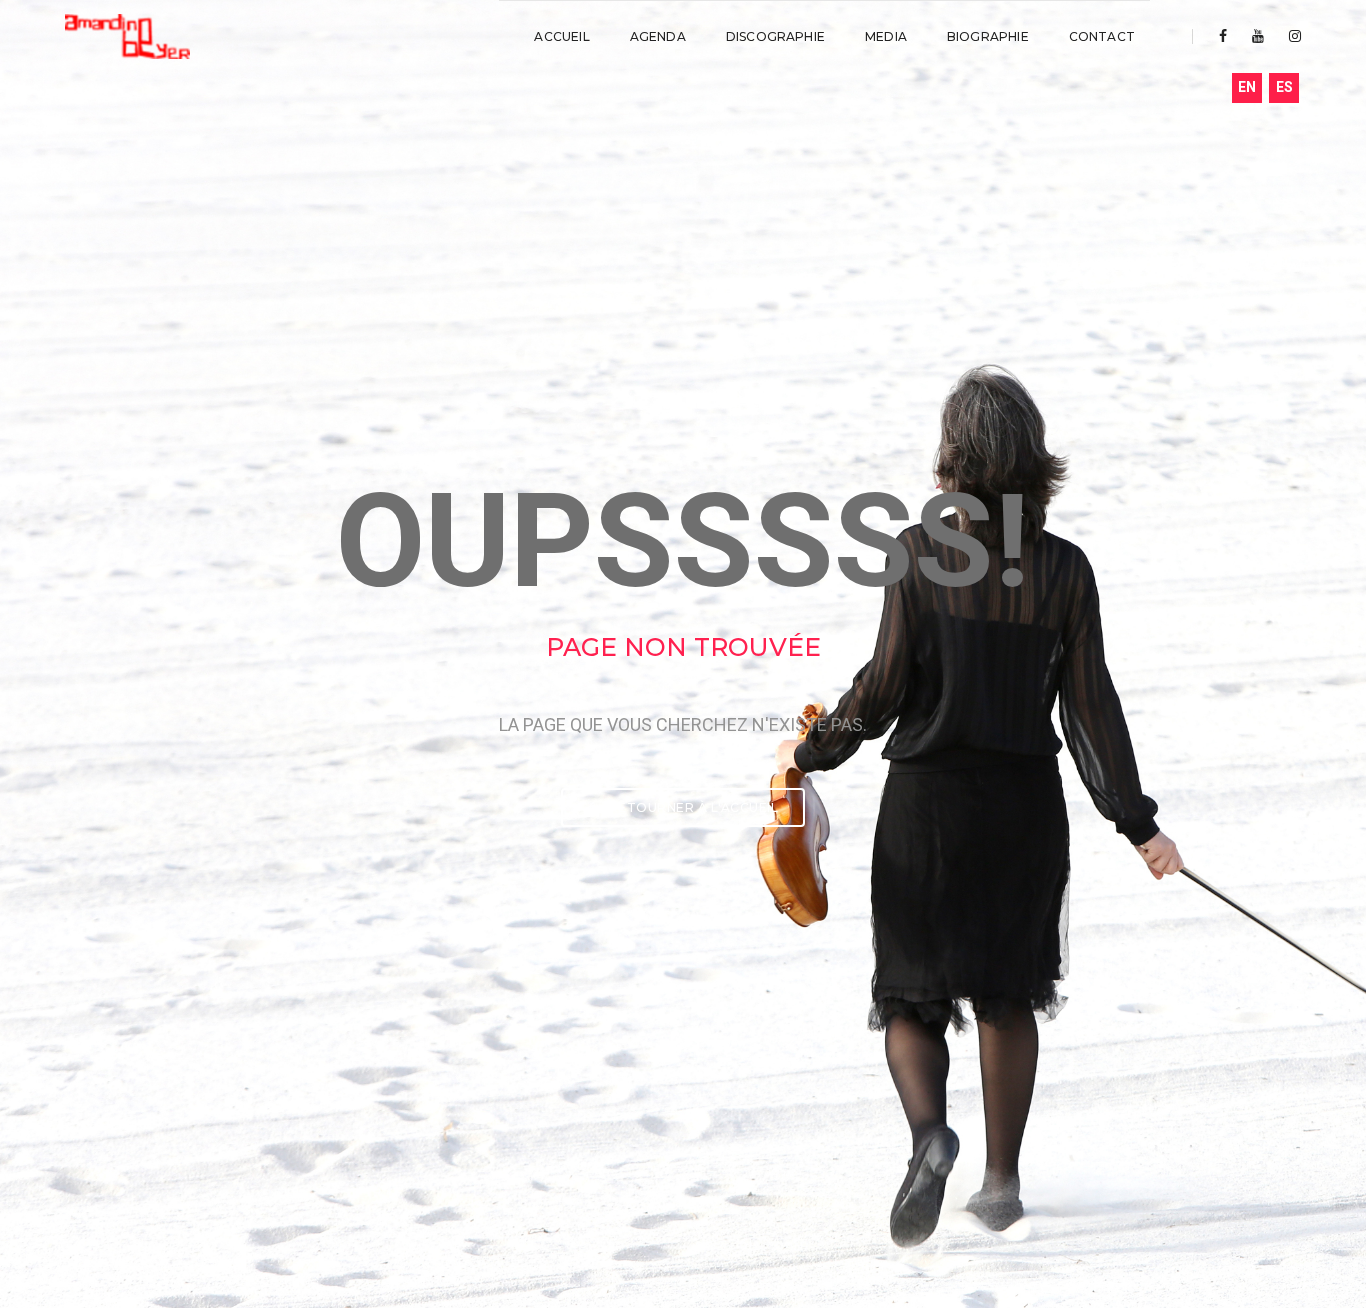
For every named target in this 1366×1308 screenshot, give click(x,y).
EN (1247, 87)
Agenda (658, 36)
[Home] (127, 37)
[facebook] (1223, 36)
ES (1284, 87)
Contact (1102, 36)
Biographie (988, 36)
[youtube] (1258, 36)
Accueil (561, 36)
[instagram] (1289, 36)
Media (886, 36)
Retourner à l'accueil (691, 807)
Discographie (775, 36)
